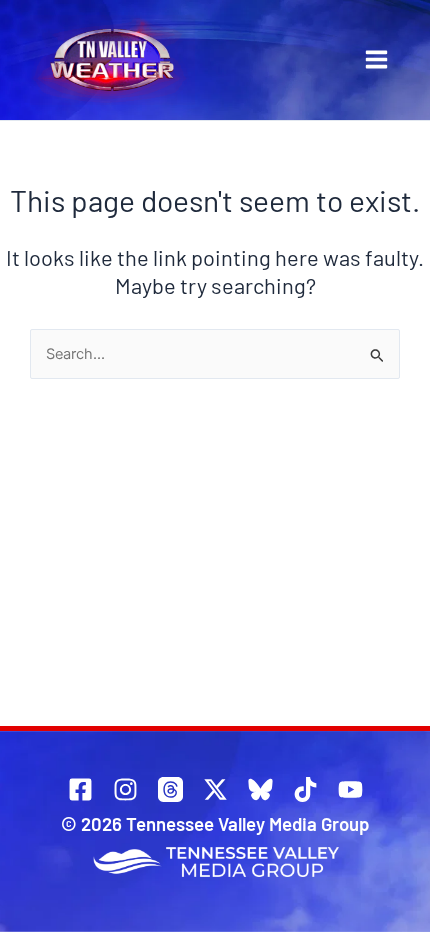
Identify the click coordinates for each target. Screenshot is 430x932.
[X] (215, 789)
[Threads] (170, 789)
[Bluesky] (260, 789)
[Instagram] (125, 789)
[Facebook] (80, 789)
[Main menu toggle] (376, 59)
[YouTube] (350, 789)
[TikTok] (305, 789)
